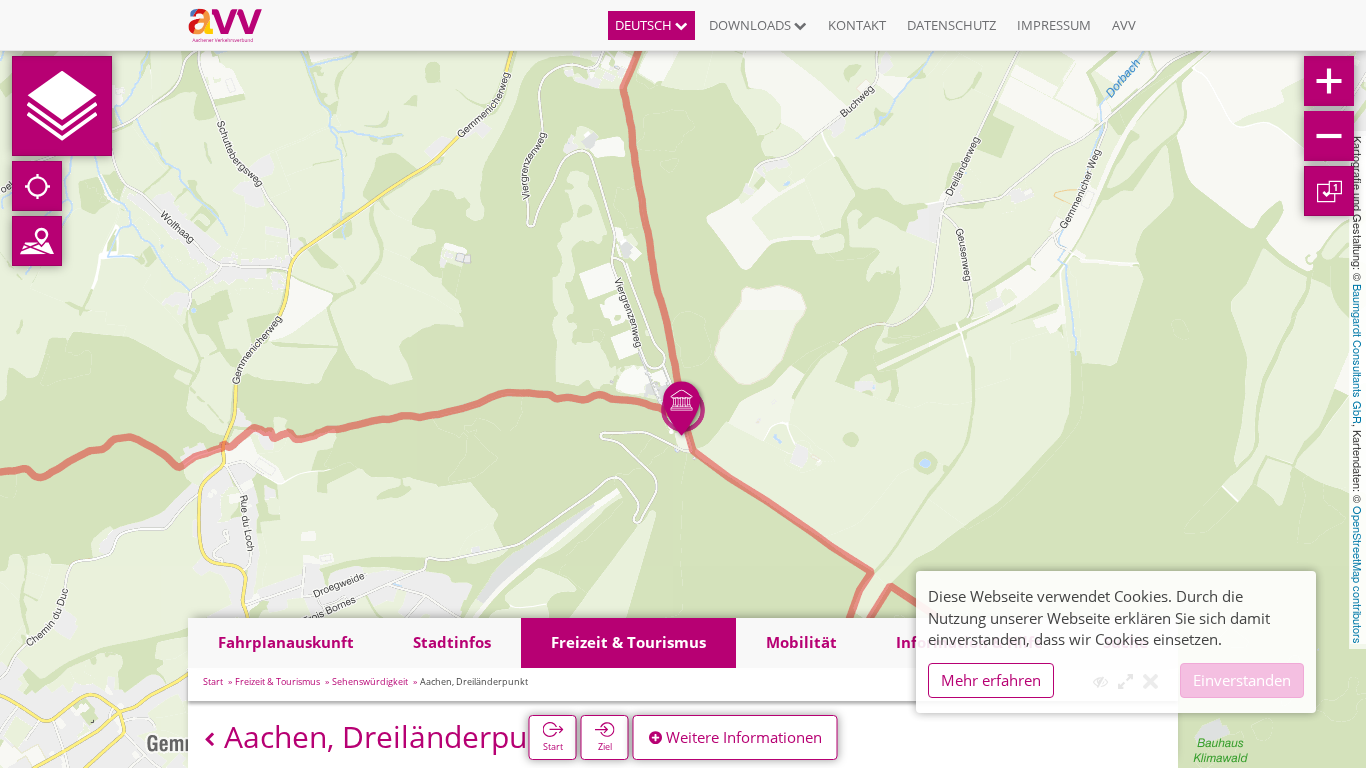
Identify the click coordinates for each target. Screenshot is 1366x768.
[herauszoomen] (1329, 136)
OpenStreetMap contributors (1358, 575)
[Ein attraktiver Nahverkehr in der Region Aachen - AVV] (232, 25)
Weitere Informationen (742, 737)
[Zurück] (209, 739)
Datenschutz (951, 25)
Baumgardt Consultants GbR (1358, 354)
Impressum (1054, 25)
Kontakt (857, 25)
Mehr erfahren (991, 680)
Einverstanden (1242, 680)
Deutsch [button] (645, 25)
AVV (1124, 25)
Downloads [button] (751, 25)
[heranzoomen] (1329, 81)
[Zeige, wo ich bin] (37, 186)
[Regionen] (37, 241)
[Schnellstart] (62, 106)
